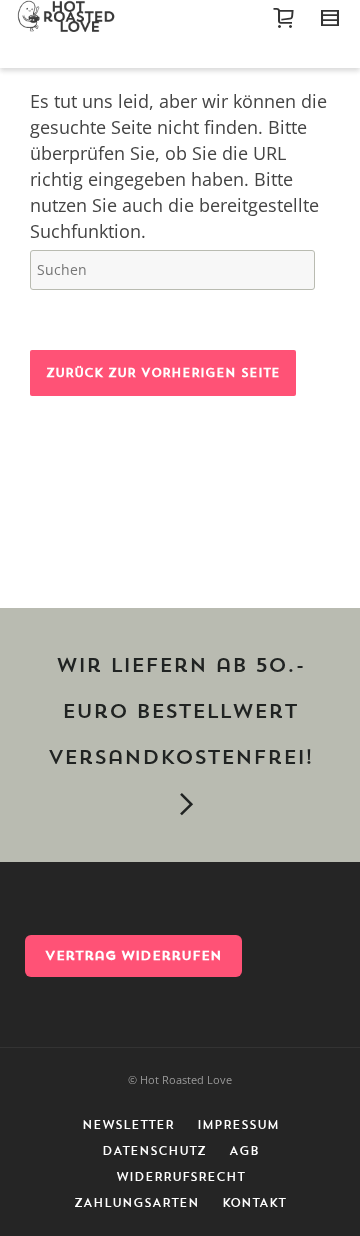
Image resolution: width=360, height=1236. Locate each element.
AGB (244, 1151)
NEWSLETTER (128, 1125)
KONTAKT (254, 1203)
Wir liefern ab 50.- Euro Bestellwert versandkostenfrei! (180, 712)
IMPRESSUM (238, 1125)
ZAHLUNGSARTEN (136, 1203)
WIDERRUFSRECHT (180, 1177)
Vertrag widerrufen (133, 955)
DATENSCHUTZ (154, 1151)
